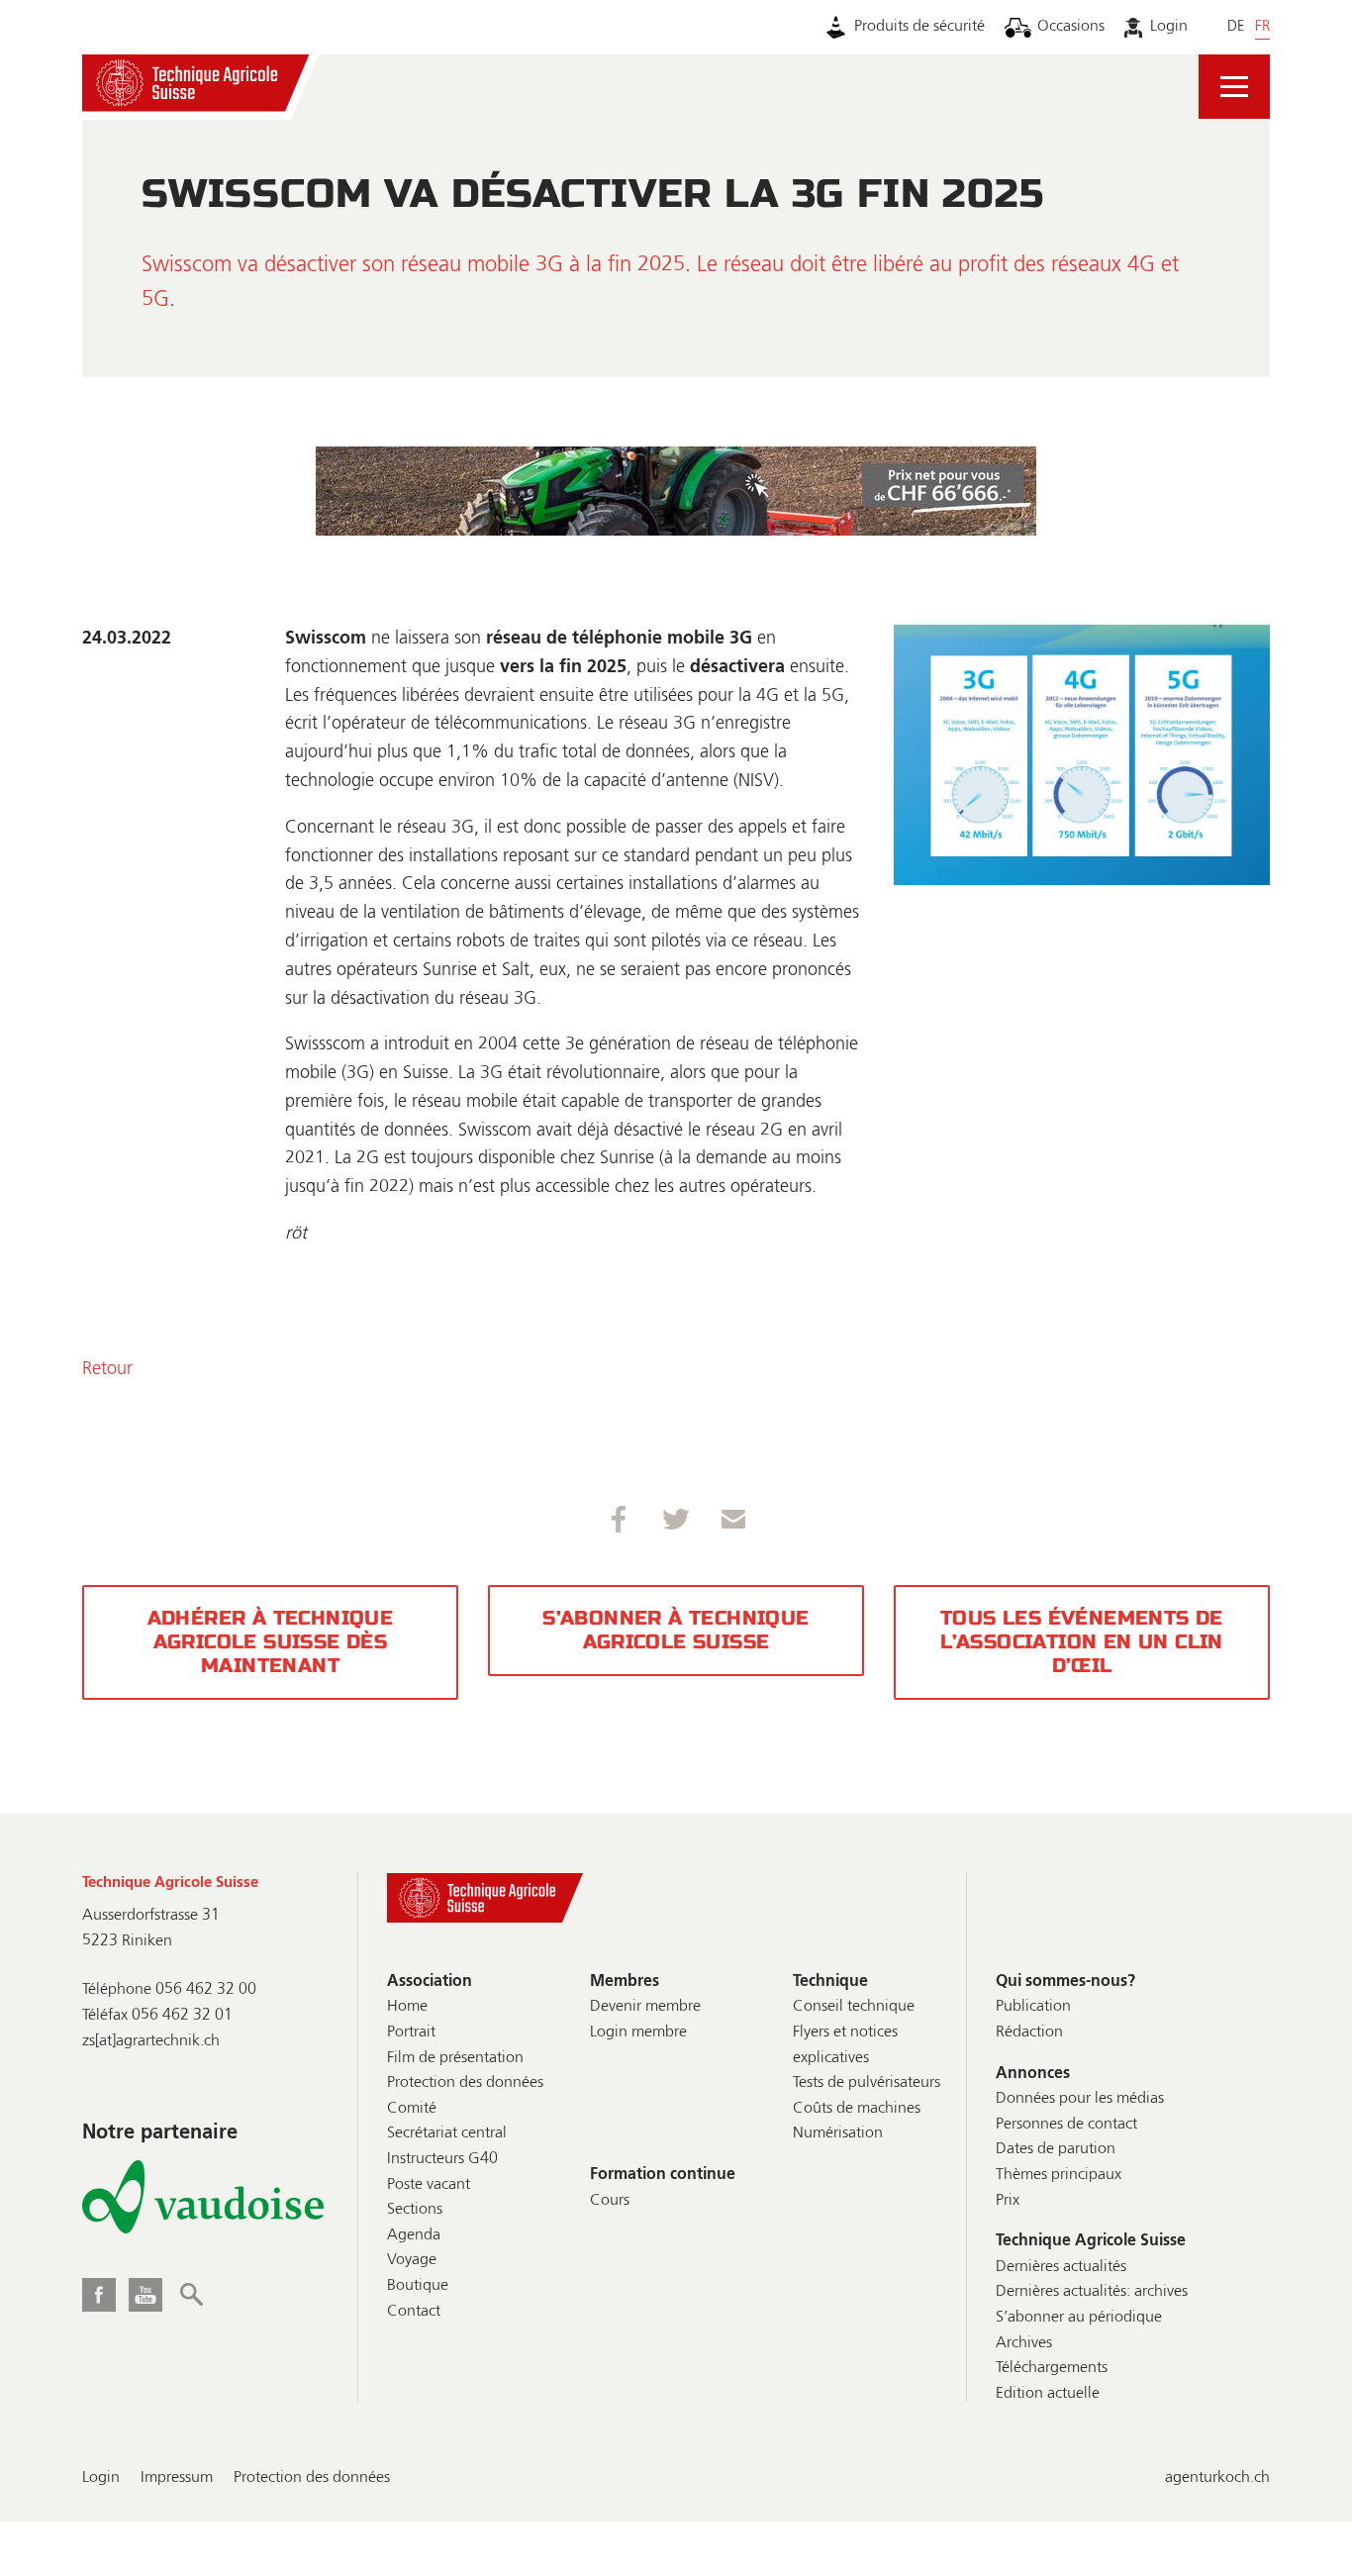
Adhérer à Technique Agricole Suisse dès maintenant (271, 1642)
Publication (1033, 2007)
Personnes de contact (1066, 2125)
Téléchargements (1052, 2368)
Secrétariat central (447, 2133)
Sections (415, 2210)
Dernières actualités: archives (1092, 2292)
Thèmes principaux (1059, 2175)
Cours (610, 2201)
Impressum (177, 2478)
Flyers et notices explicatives (845, 2045)
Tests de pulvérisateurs (867, 2083)
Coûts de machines (857, 2109)
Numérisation (838, 2133)
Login (1168, 27)
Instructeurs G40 (442, 2159)
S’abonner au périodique (1079, 2318)
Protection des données (465, 2083)
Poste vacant (429, 2185)
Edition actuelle (1048, 2394)
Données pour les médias (1080, 2099)
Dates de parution (1056, 2149)
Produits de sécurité (919, 27)
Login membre (638, 2032)
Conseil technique (854, 2007)
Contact (414, 2312)
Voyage (412, 2260)
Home (407, 2007)
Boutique (418, 2286)
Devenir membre (645, 2007)
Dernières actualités (1061, 2267)
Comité (412, 2109)
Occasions (1071, 27)
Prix (1008, 2201)
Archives (1024, 2343)
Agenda (414, 2235)
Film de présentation (455, 2058)
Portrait (411, 2032)
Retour (107, 1369)
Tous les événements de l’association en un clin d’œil (1082, 1642)
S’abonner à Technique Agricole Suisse (676, 1630)
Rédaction (1029, 2032)
